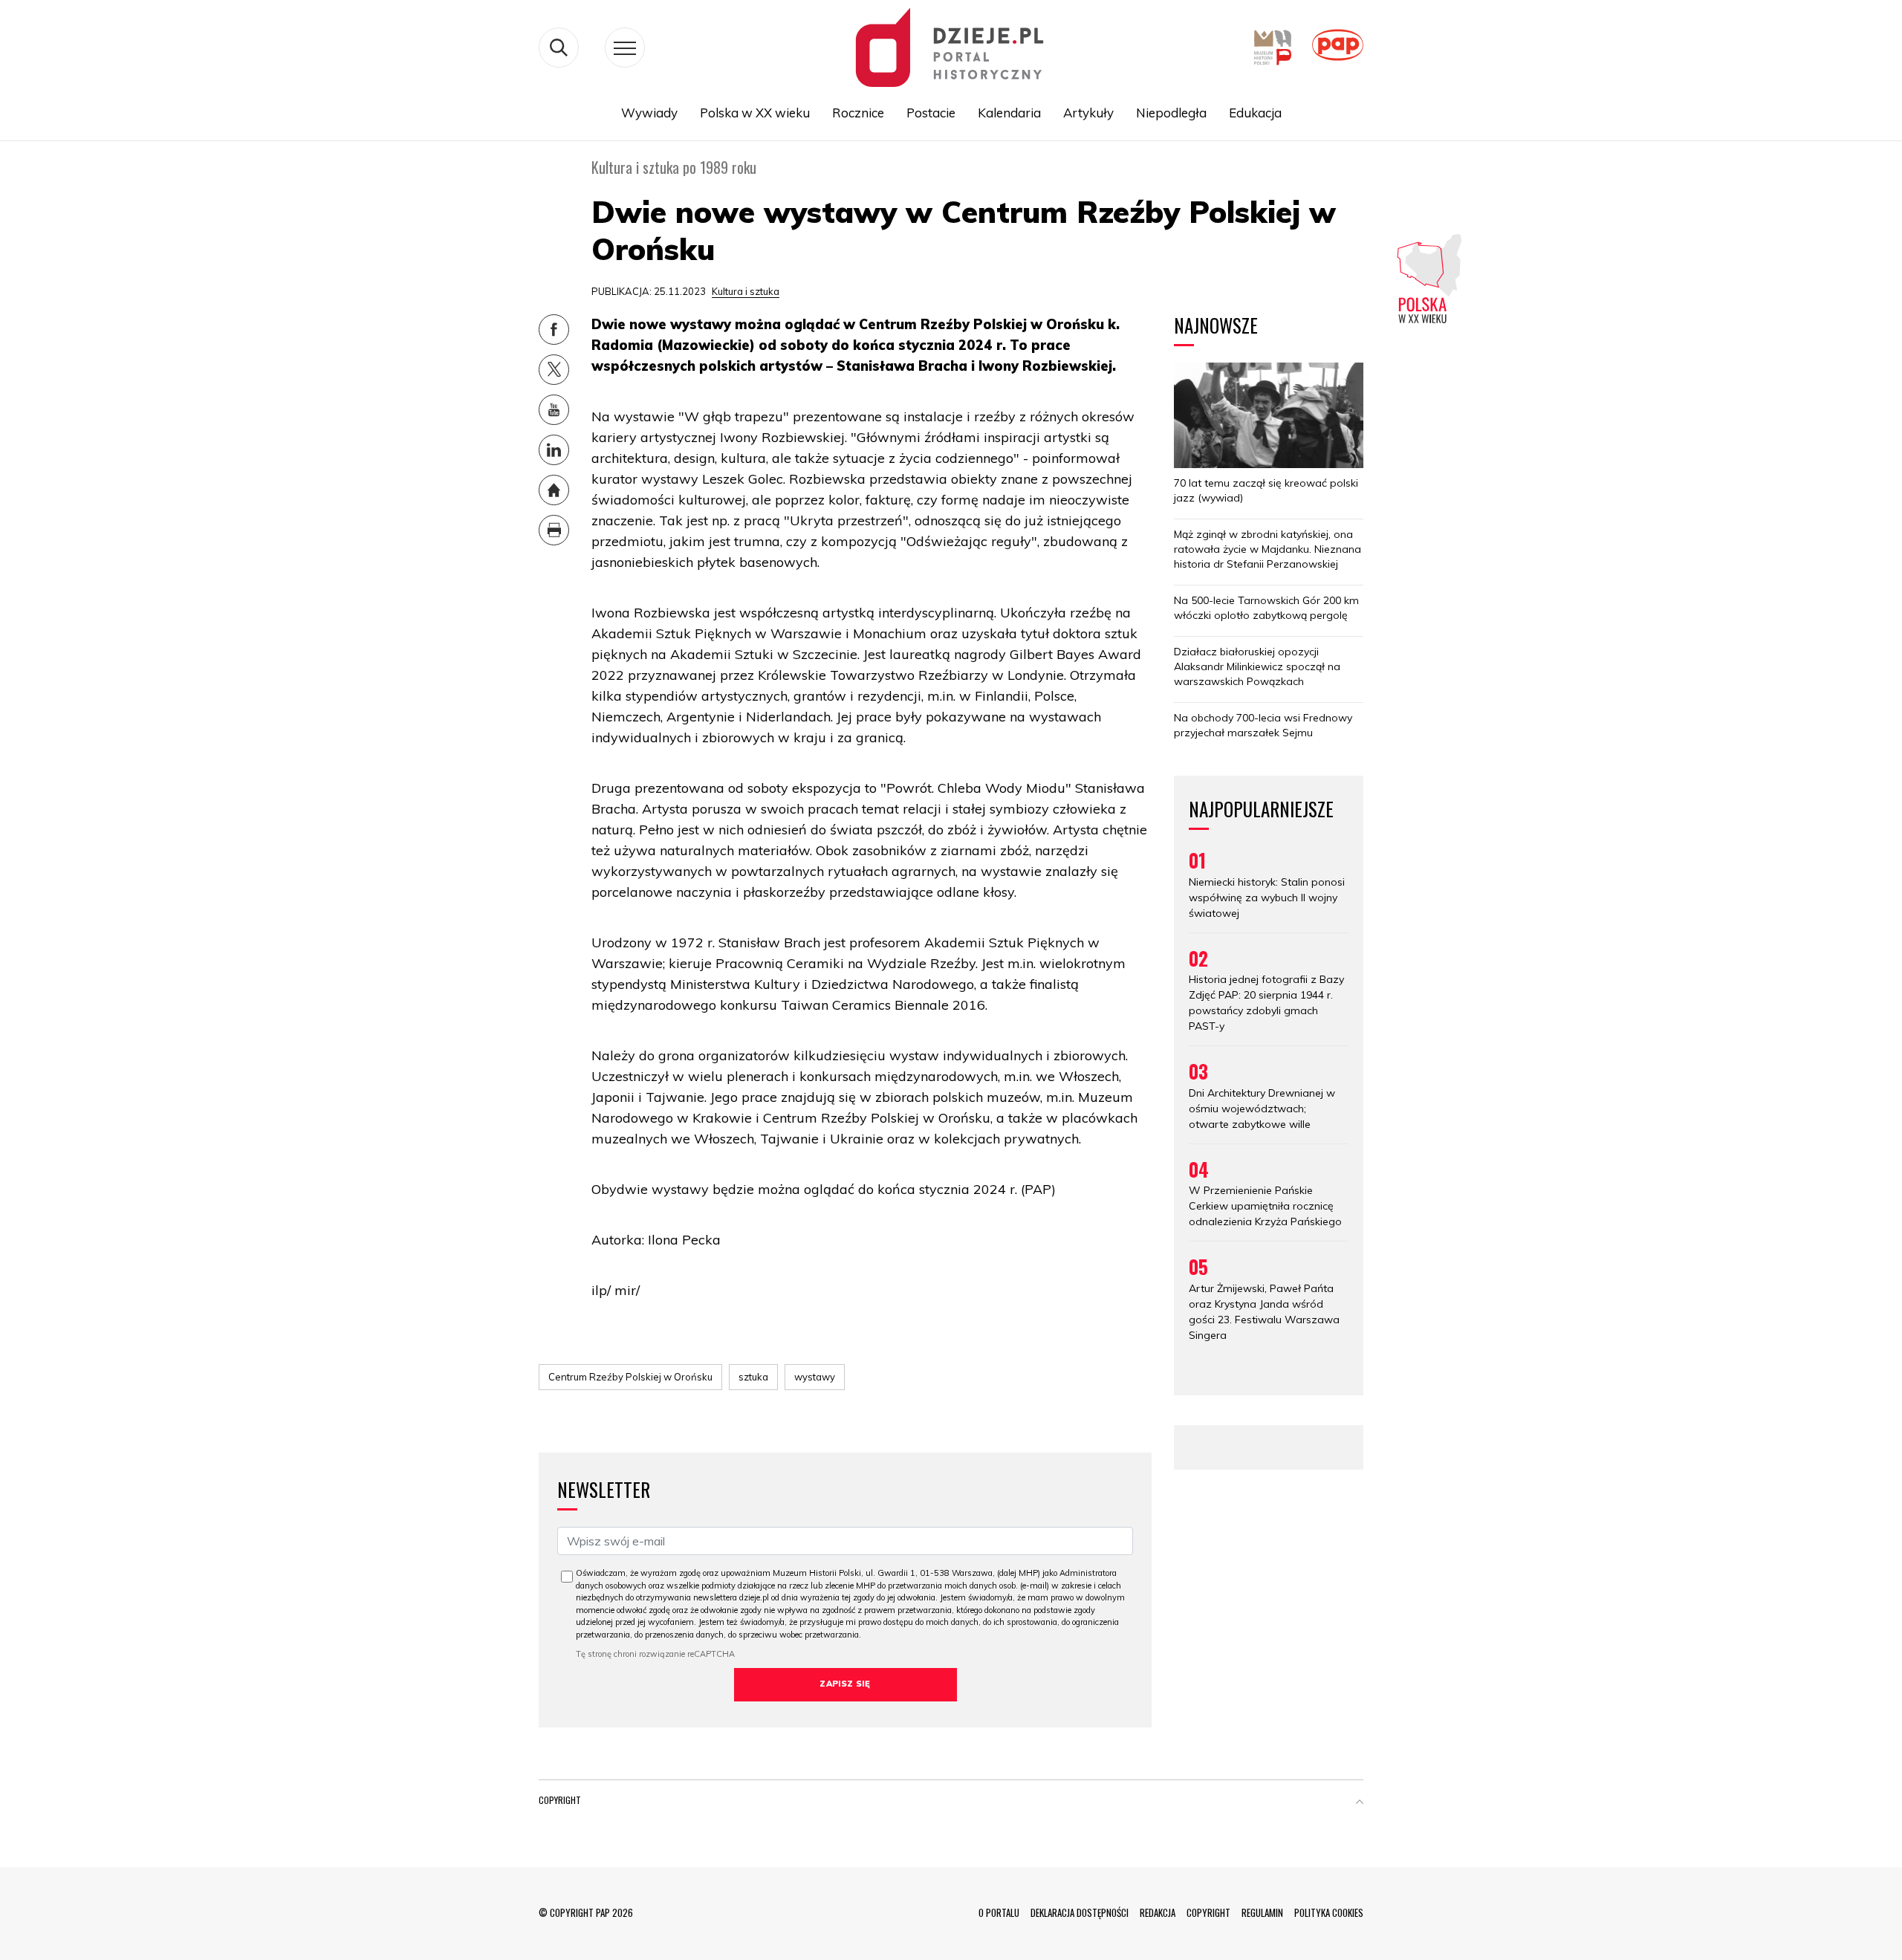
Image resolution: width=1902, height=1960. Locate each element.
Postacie (931, 113)
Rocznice (858, 113)
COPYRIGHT (1208, 1912)
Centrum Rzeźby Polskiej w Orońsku (630, 1377)
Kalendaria (1009, 113)
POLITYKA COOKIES (1329, 1912)
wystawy (815, 1377)
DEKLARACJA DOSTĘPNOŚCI (1080, 1912)
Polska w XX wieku (755, 113)
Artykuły (1088, 113)
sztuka (753, 1377)
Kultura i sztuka (746, 291)
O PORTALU (999, 1912)
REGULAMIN (1262, 1912)
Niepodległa (1171, 113)
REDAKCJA (1158, 1912)
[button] (1360, 1803)
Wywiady (649, 113)
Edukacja (1255, 113)
